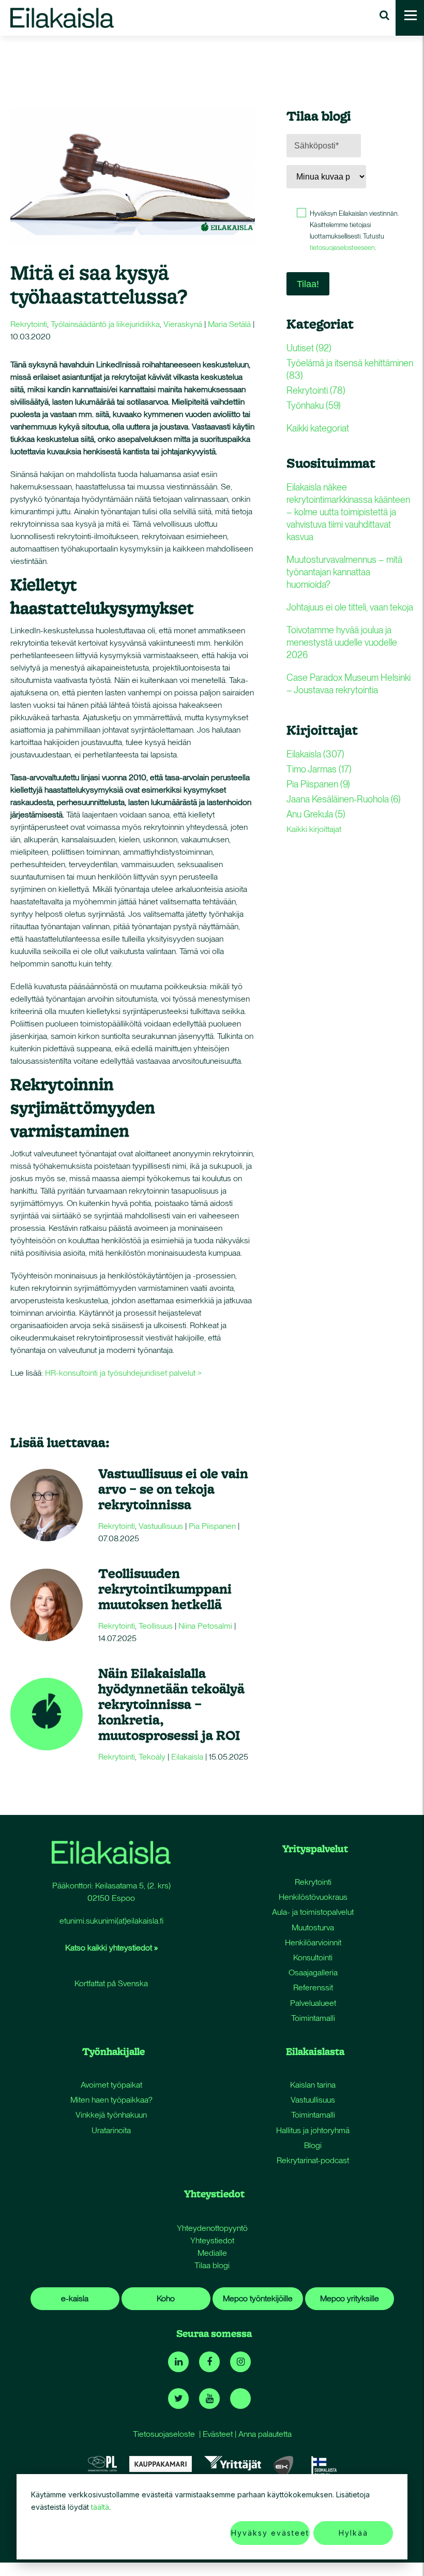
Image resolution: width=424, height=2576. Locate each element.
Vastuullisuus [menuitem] (313, 2100)
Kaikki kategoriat (318, 428)
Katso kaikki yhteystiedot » (111, 1948)
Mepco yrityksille (350, 2298)
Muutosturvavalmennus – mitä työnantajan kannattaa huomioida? (344, 572)
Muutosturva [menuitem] (313, 1927)
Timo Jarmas (319, 769)
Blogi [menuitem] (313, 2145)
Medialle (212, 2253)
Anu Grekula (316, 814)
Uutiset (309, 348)
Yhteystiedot (212, 2240)
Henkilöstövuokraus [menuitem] (313, 1897)
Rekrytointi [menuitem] (313, 1882)
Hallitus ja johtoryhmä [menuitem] (313, 2130)
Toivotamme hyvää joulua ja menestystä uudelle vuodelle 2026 (342, 642)
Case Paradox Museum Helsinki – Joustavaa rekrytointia (349, 684)
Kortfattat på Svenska (111, 1983)
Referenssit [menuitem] (313, 1987)
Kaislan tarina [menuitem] (313, 2085)
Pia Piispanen (212, 1526)
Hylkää (353, 2533)
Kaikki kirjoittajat (314, 829)
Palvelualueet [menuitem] (313, 2003)
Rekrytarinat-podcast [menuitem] (313, 2160)
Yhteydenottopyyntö (212, 2228)
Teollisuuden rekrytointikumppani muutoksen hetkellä (165, 1589)
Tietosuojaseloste (164, 2434)
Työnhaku (314, 405)
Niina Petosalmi (205, 1626)
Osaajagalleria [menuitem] (313, 1972)
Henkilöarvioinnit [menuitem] (313, 1942)
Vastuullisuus (161, 1526)
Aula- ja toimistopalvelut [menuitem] (313, 1912)
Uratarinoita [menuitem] (111, 2130)
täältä (100, 2507)
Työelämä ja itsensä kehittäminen (350, 369)
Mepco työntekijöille (258, 2298)
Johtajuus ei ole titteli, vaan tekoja (350, 607)
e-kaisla (75, 2298)
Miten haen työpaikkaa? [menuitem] (111, 2100)
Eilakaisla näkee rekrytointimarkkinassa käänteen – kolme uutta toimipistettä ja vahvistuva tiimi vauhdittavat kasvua (348, 512)
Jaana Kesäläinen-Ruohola (344, 799)
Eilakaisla (187, 1757)
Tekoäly (152, 1757)
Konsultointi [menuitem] (313, 1957)
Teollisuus (156, 1626)
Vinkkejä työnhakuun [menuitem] (111, 2115)
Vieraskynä (183, 324)
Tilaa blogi (212, 2265)
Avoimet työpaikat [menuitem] (111, 2085)
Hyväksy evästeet (270, 2533)
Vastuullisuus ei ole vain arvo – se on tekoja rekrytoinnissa (173, 1489)
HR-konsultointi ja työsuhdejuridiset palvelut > (123, 1373)
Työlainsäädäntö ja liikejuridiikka (105, 324)
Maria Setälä (229, 324)
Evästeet (218, 2434)
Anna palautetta (265, 2434)
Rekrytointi (29, 324)
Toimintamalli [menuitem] (313, 2018)
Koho (166, 2298)
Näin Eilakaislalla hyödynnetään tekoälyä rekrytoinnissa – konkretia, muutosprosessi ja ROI (171, 1704)
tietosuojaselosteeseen (342, 248)
